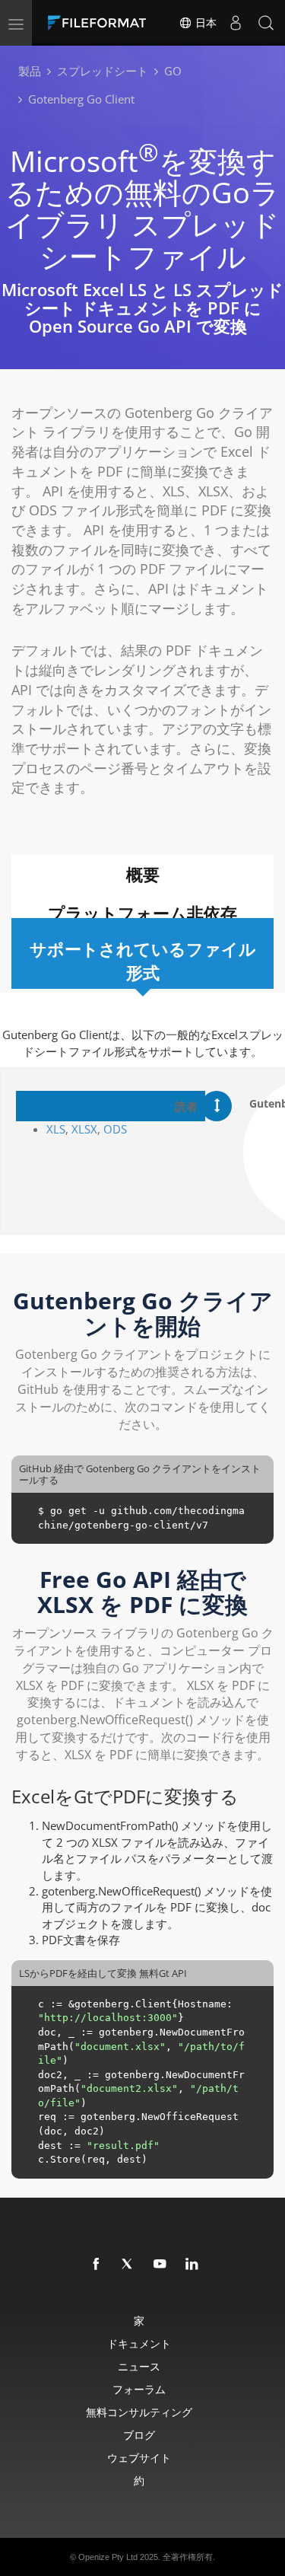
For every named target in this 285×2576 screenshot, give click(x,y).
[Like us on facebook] (97, 2265)
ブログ (139, 2435)
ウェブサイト (139, 2458)
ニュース (139, 2366)
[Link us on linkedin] (192, 2265)
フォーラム (139, 2389)
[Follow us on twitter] (128, 2265)
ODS (115, 1129)
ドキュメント (139, 2343)
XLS (56, 1129)
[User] (236, 23)
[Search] (266, 23)
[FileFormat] (100, 23)
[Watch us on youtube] (160, 2265)
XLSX (84, 1129)
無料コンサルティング (139, 2412)
